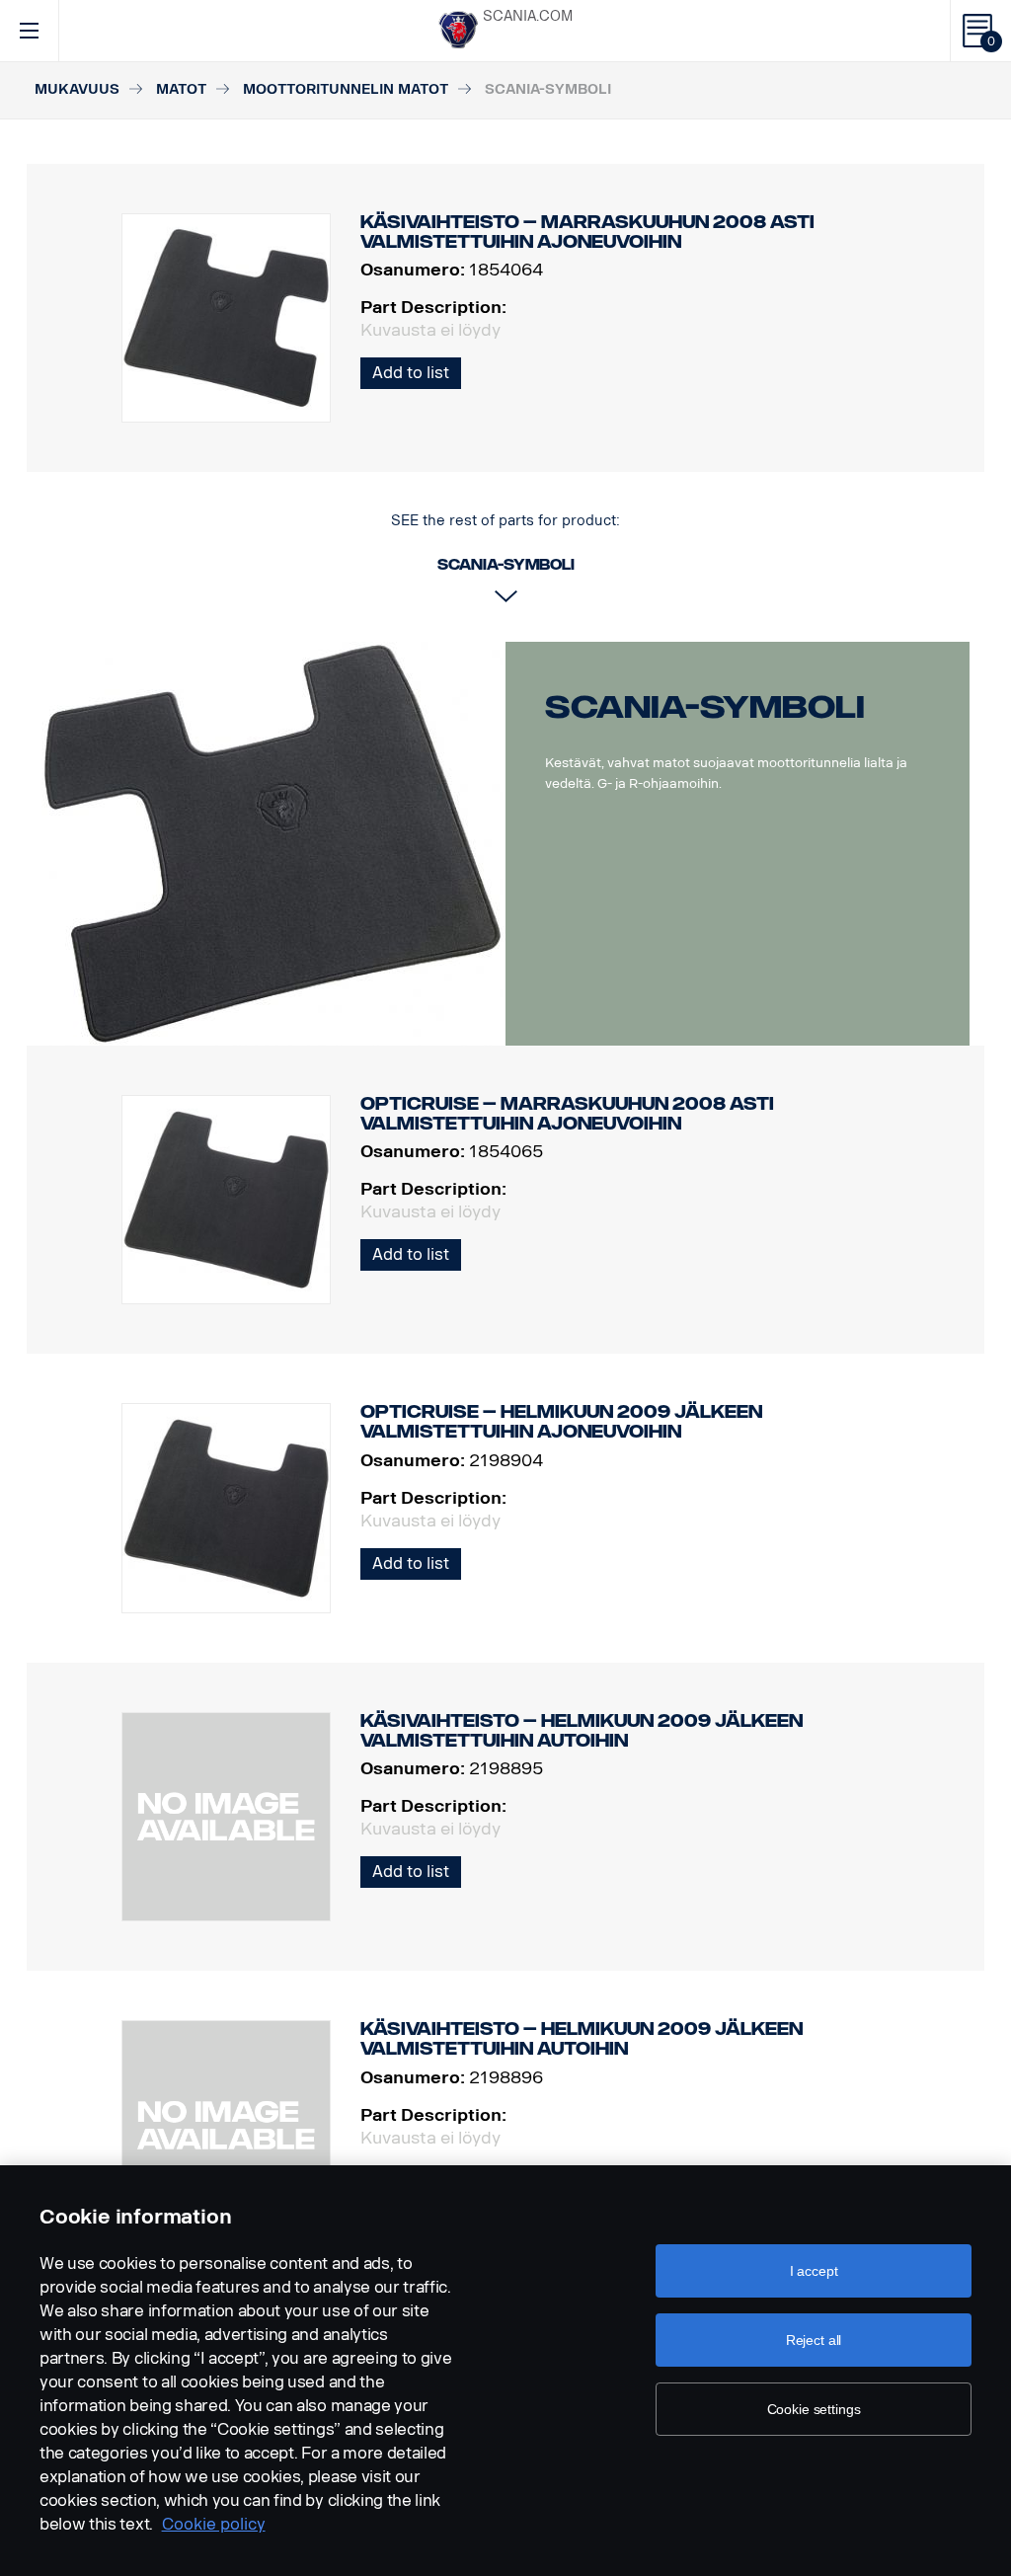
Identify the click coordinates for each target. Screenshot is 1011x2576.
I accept (814, 2271)
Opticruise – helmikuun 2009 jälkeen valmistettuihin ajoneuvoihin (561, 1422)
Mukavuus (77, 89)
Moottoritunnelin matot (346, 89)
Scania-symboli (705, 707)
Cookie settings (814, 2409)
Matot (181, 89)
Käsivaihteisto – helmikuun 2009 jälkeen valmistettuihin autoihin (582, 1731)
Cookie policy (214, 2524)
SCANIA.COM (528, 16)
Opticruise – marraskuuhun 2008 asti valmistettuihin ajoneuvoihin (567, 1114)
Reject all (814, 2340)
